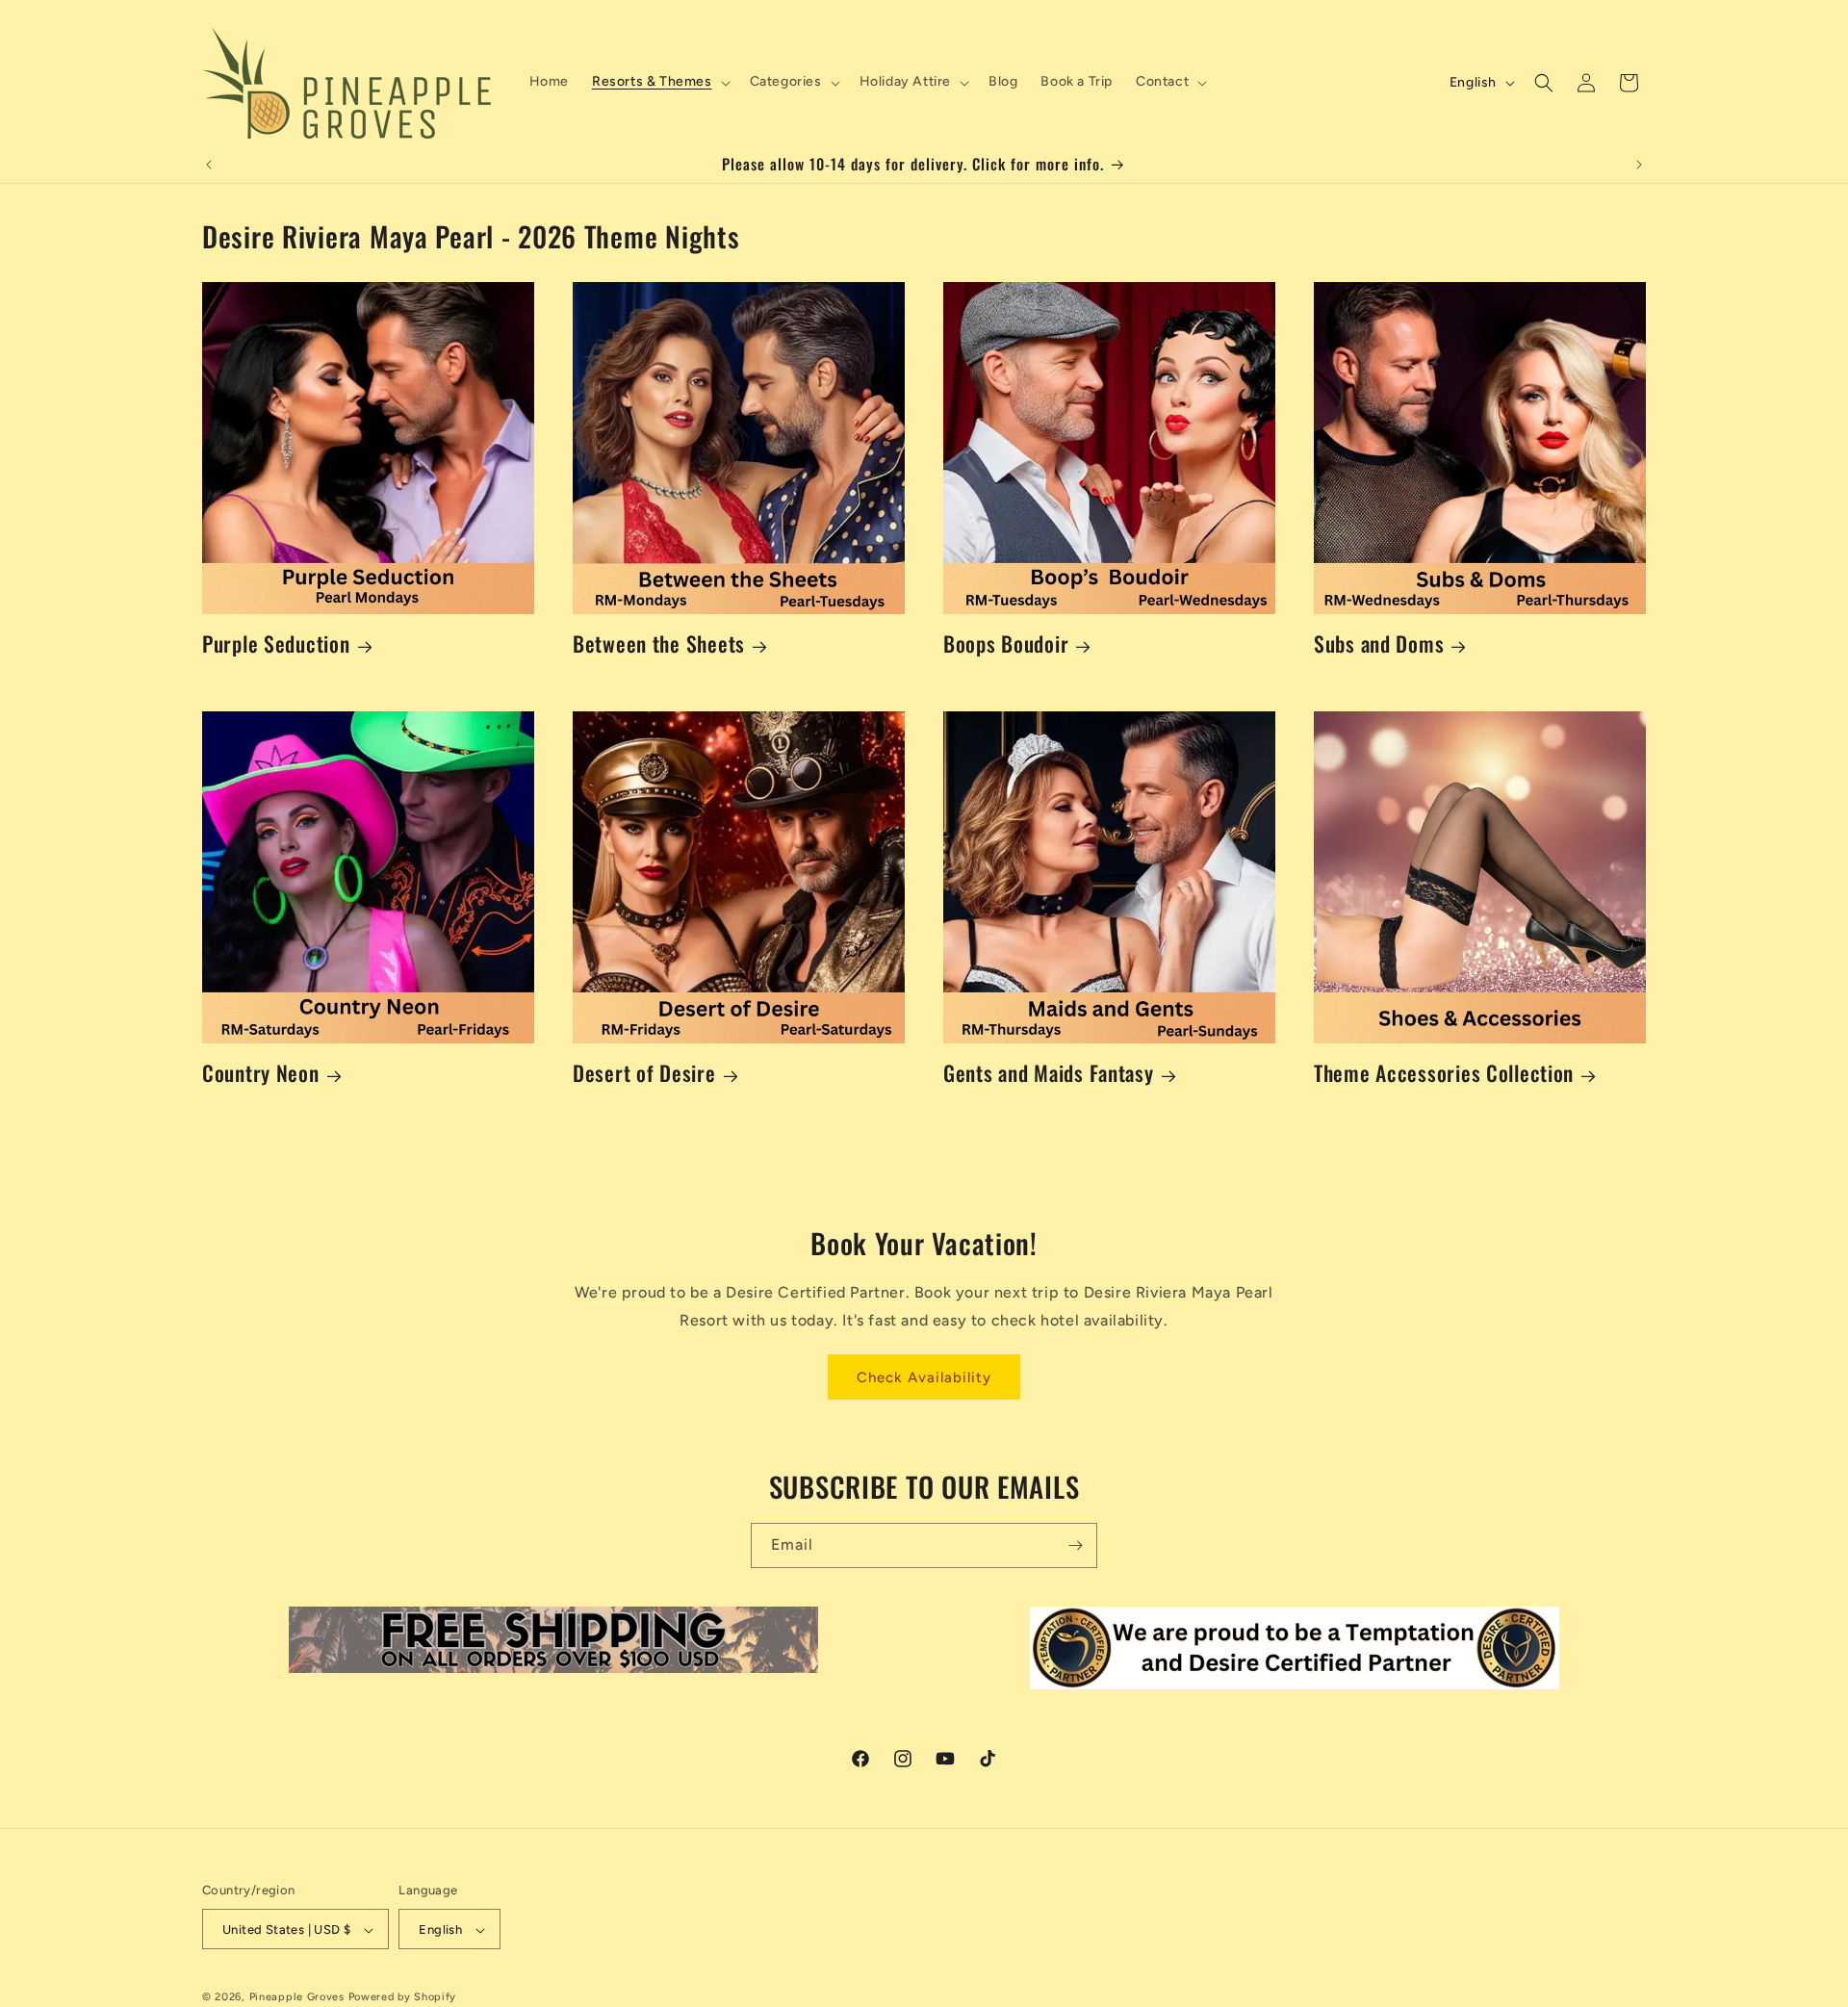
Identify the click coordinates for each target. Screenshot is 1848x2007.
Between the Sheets (659, 643)
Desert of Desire (644, 1073)
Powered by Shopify (403, 1998)
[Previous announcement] (209, 165)
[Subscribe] (1075, 1545)
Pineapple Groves (297, 1998)
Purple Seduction (276, 643)
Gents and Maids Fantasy (1049, 1073)
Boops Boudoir (1006, 643)
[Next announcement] (1639, 165)
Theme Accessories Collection (1444, 1073)
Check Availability (924, 1377)
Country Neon (261, 1073)
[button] (659, 82)
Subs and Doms (1379, 643)
